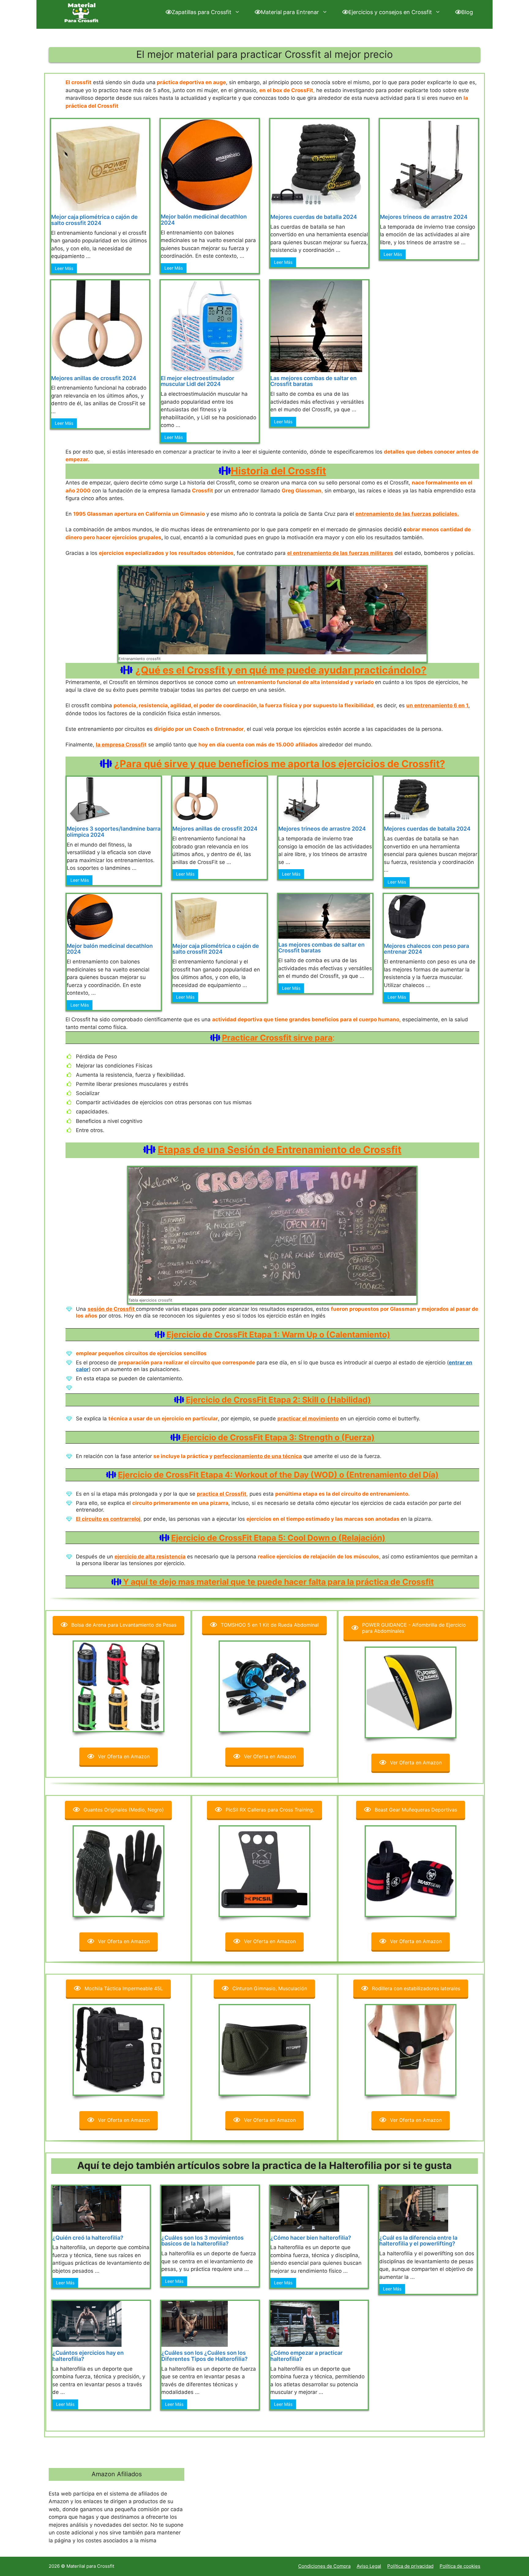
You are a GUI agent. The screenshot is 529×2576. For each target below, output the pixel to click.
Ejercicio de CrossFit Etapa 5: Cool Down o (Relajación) (278, 1538)
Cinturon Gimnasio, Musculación (270, 1988)
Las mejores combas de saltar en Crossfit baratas (313, 381)
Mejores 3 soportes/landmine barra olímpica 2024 (114, 832)
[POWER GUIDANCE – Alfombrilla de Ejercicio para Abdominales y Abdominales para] (411, 1692)
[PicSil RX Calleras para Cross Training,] (264, 1871)
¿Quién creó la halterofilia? (88, 2238)
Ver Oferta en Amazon (124, 1756)
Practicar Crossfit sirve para (277, 1038)
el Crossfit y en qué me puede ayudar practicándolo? (300, 670)
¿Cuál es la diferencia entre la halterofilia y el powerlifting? (418, 2241)
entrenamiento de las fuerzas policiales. (407, 514)
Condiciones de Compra (324, 2566)
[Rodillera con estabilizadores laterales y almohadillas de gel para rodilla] (411, 2050)
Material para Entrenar (290, 12)
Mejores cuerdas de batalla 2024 (314, 217)
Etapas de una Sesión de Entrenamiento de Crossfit (280, 1150)
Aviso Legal (369, 2566)
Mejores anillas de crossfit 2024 (94, 378)
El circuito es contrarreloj (108, 1519)
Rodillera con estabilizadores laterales (416, 1988)
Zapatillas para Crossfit (202, 12)
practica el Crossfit (222, 1494)
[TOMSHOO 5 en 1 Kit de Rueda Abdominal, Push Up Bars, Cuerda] (264, 1686)
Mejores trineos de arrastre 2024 (424, 217)
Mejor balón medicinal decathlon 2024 (204, 220)
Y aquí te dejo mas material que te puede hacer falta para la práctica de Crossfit (278, 1582)
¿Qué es (155, 670)
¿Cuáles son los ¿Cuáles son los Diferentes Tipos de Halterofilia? (204, 2356)
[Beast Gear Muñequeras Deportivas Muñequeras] (411, 1871)
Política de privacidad (410, 2566)
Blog (467, 12)
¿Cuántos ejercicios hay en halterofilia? (88, 2356)
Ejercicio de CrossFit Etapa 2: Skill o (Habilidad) (278, 1400)
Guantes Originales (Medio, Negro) (124, 1810)
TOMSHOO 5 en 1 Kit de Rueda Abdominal (270, 1625)
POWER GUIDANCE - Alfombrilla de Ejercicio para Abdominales (414, 1628)
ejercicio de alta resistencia (150, 1557)
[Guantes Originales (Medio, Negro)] (118, 1871)
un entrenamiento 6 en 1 (437, 705)
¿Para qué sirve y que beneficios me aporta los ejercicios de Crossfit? (280, 764)
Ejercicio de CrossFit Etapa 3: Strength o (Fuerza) (278, 1437)
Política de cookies (460, 2566)
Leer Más (64, 268)
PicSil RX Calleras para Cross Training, (270, 1810)
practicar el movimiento (308, 1419)
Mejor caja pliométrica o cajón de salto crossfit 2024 (94, 220)
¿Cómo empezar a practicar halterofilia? (306, 2356)
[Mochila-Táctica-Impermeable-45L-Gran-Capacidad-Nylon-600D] (118, 2050)
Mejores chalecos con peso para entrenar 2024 (426, 949)
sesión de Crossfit (112, 1309)
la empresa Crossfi (120, 745)
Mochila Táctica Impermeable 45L (124, 1988)
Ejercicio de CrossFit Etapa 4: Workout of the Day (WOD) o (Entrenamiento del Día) (278, 1475)
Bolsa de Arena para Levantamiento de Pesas (124, 1625)
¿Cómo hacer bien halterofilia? (311, 2238)
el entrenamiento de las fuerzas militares (340, 553)
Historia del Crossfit (278, 471)
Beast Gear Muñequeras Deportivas (416, 1810)
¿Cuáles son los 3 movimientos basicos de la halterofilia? (203, 2241)
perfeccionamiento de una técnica (258, 1456)
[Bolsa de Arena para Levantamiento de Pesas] (118, 1686)
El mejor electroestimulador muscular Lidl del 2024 (197, 381)
